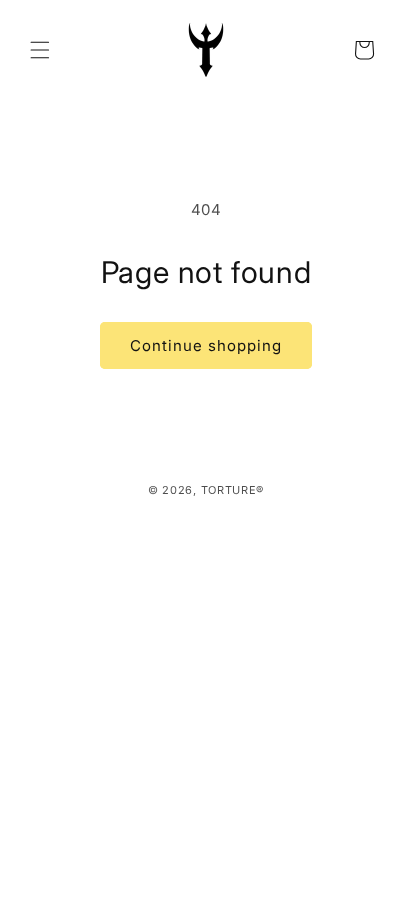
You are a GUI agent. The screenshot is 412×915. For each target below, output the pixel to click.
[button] (40, 50)
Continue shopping (206, 345)
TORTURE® (233, 490)
